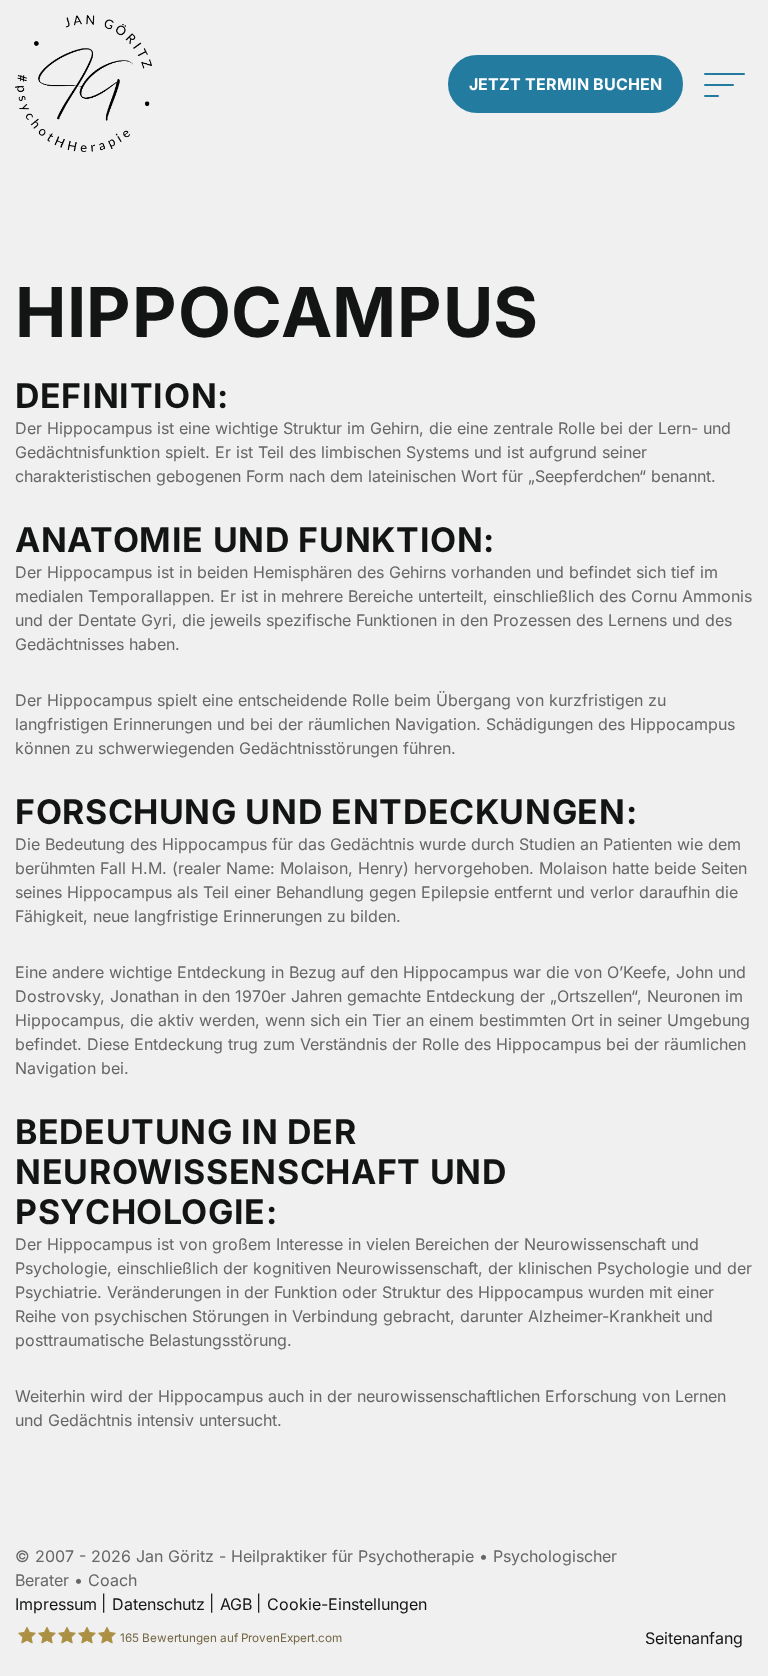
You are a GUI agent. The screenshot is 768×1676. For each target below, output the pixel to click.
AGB (236, 1604)
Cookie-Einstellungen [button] (347, 1604)
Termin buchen (565, 84)
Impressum (56, 1604)
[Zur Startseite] (96, 83)
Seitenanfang (694, 1638)
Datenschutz (158, 1604)
